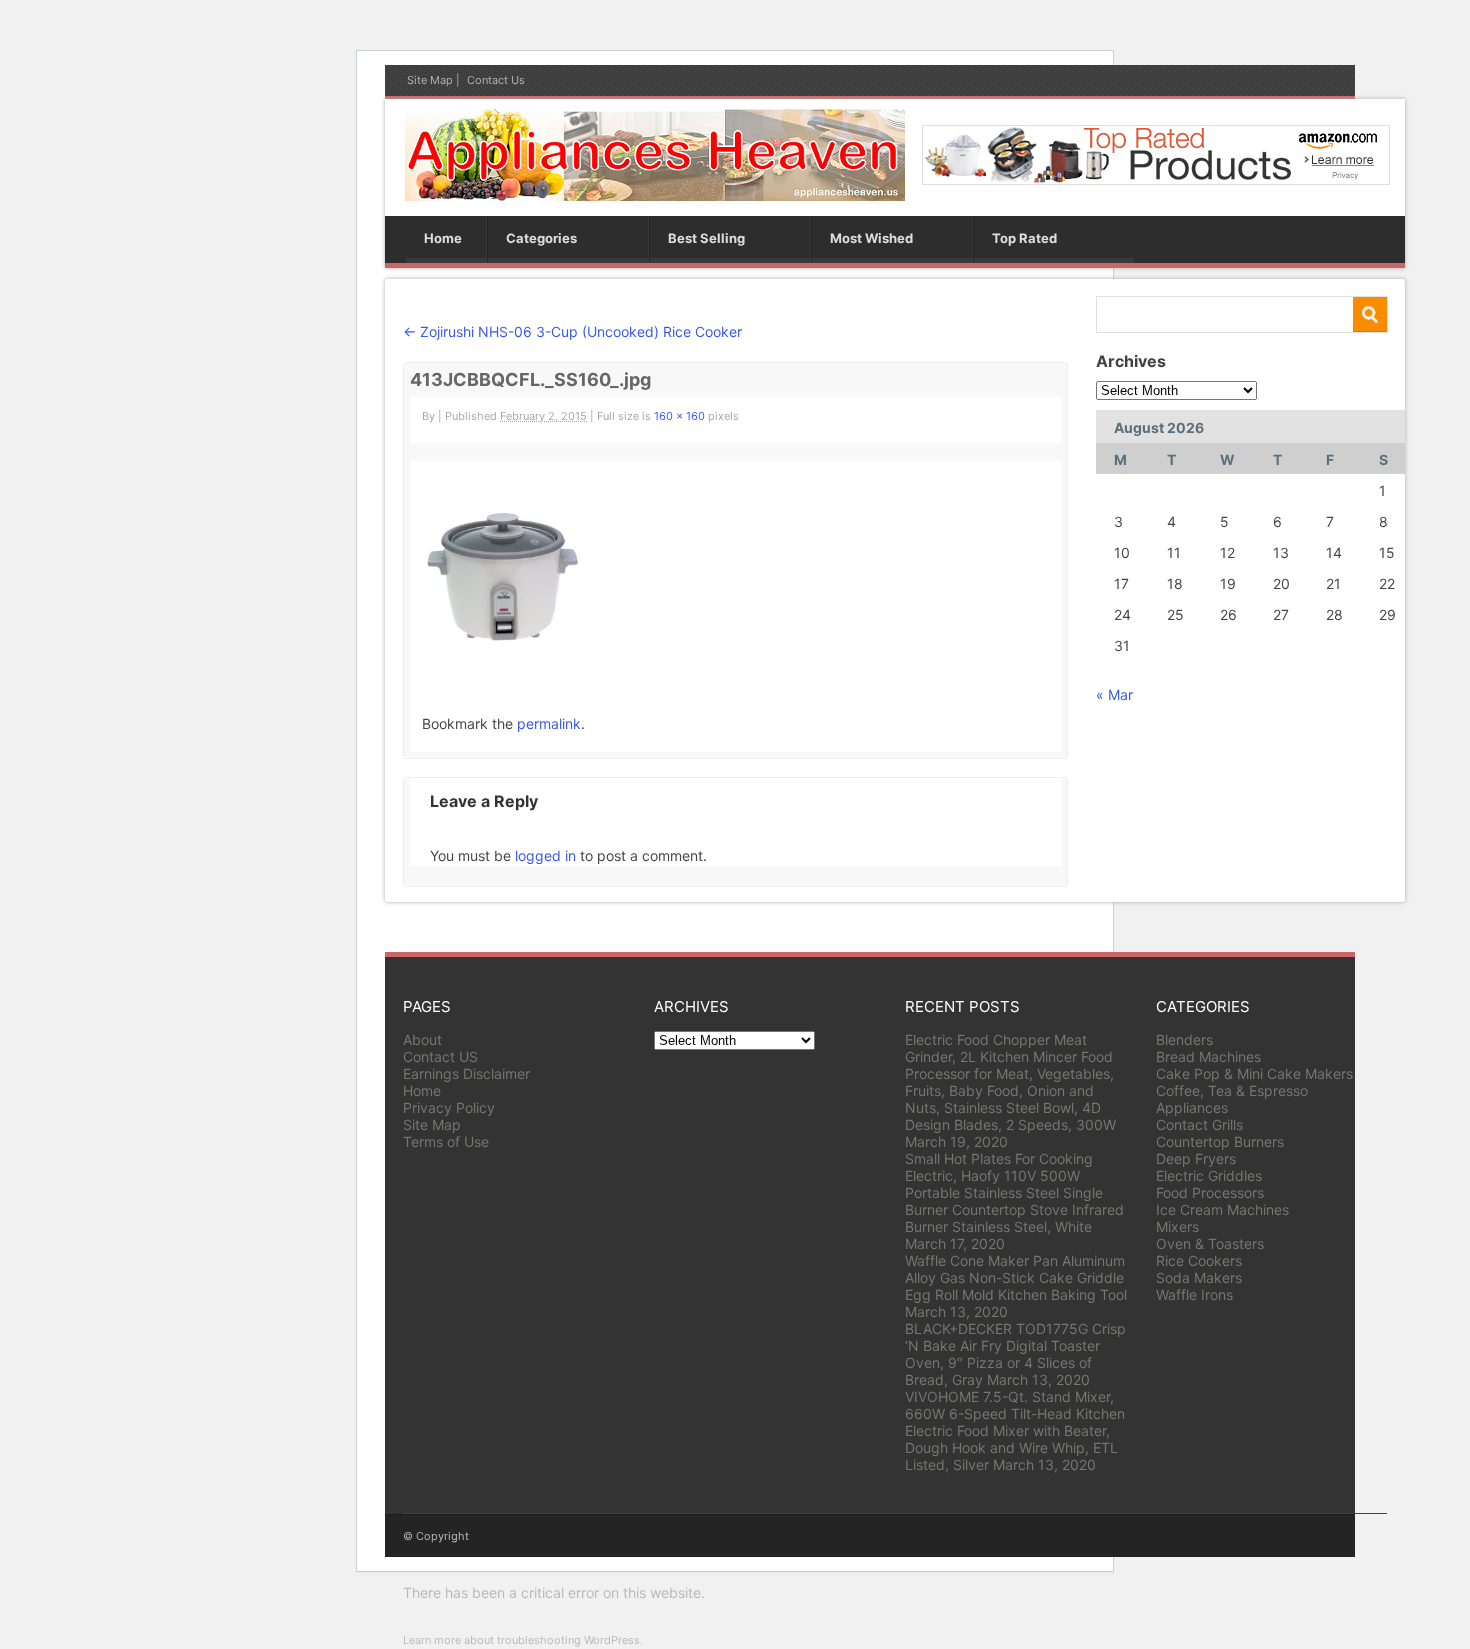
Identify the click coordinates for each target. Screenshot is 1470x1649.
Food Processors (1210, 1192)
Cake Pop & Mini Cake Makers (1254, 1073)
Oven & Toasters (1210, 1243)
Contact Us (496, 80)
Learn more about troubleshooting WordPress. (523, 1640)
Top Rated (1024, 238)
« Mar (1114, 694)
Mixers (1177, 1226)
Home (443, 238)
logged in (545, 855)
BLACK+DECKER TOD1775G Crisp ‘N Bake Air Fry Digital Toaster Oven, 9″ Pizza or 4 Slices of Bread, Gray (1015, 1354)
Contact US (440, 1056)
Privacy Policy (449, 1107)
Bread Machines (1208, 1056)
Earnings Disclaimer (466, 1073)
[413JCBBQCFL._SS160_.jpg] (502, 652)
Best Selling (706, 238)
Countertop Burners (1220, 1141)
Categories (541, 238)
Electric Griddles (1209, 1175)
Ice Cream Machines (1222, 1209)
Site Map (430, 80)
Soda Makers (1199, 1277)
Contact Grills (1199, 1124)
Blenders (1184, 1039)
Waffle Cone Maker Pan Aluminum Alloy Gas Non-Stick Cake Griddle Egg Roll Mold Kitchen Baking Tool (1016, 1277)
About (422, 1039)
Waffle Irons (1194, 1294)
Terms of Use (446, 1141)
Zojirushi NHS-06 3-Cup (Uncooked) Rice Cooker (572, 331)
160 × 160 (679, 416)
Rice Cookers (1199, 1260)
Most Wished (871, 238)
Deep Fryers (1196, 1158)
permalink (549, 723)
